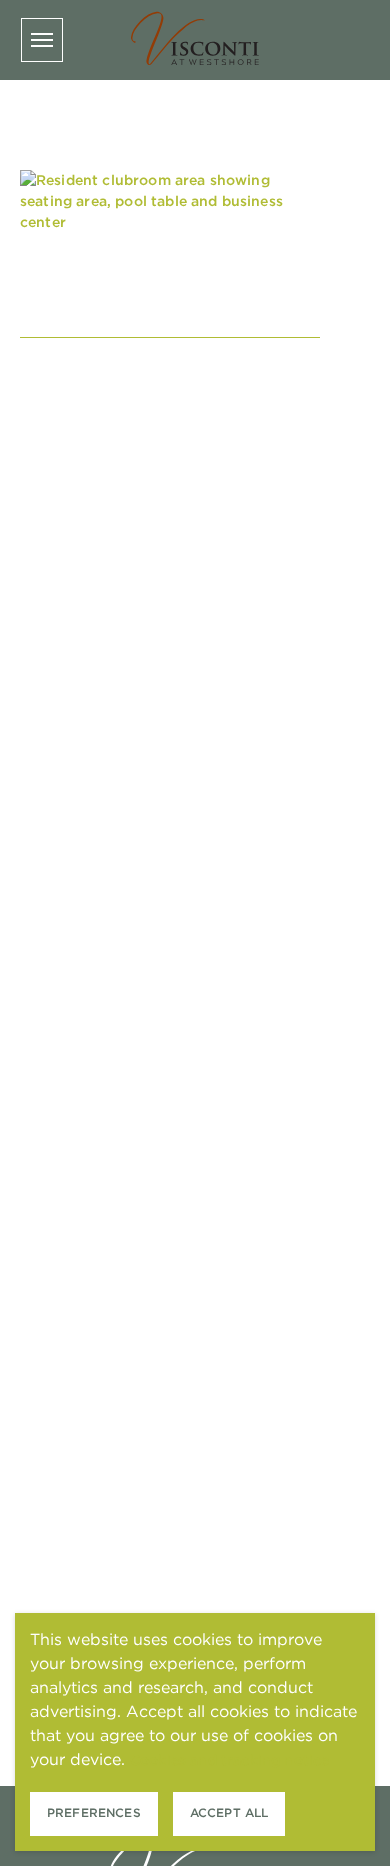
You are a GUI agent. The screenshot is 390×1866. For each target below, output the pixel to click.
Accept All (229, 1812)
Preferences (94, 1812)
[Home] (195, 40)
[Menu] (42, 40)
